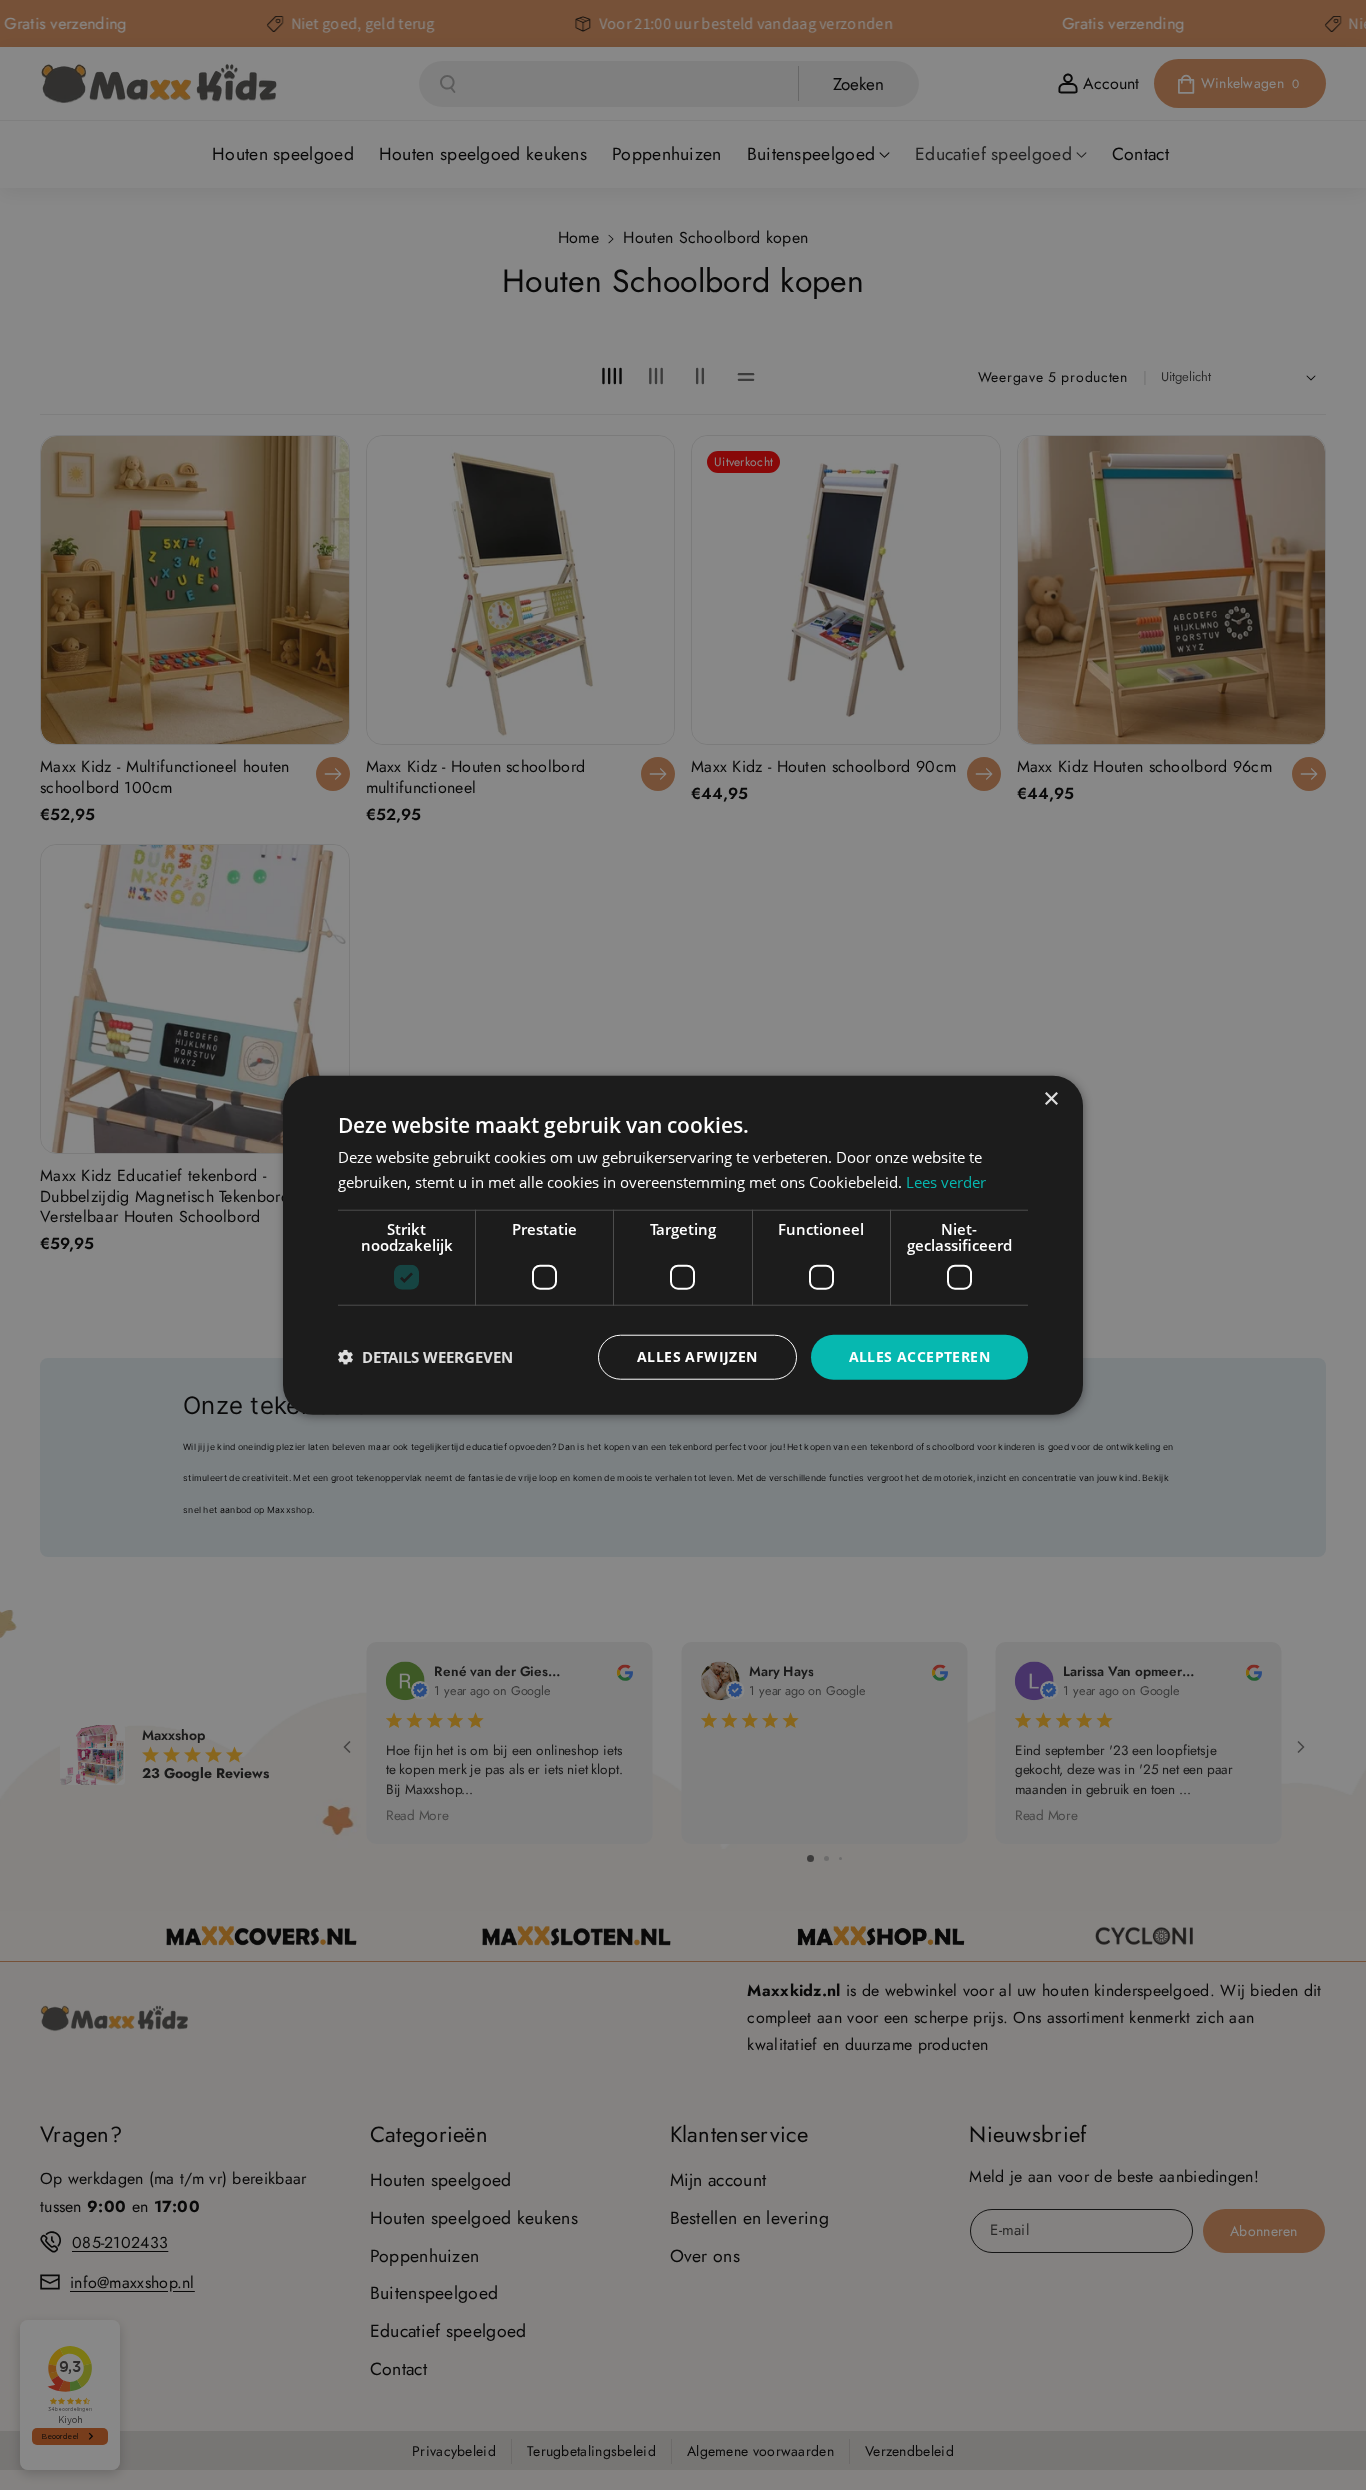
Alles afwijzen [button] (697, 1356)
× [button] (1050, 1099)
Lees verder (946, 1182)
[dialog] (683, 1245)
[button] (425, 1357)
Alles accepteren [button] (919, 1356)
